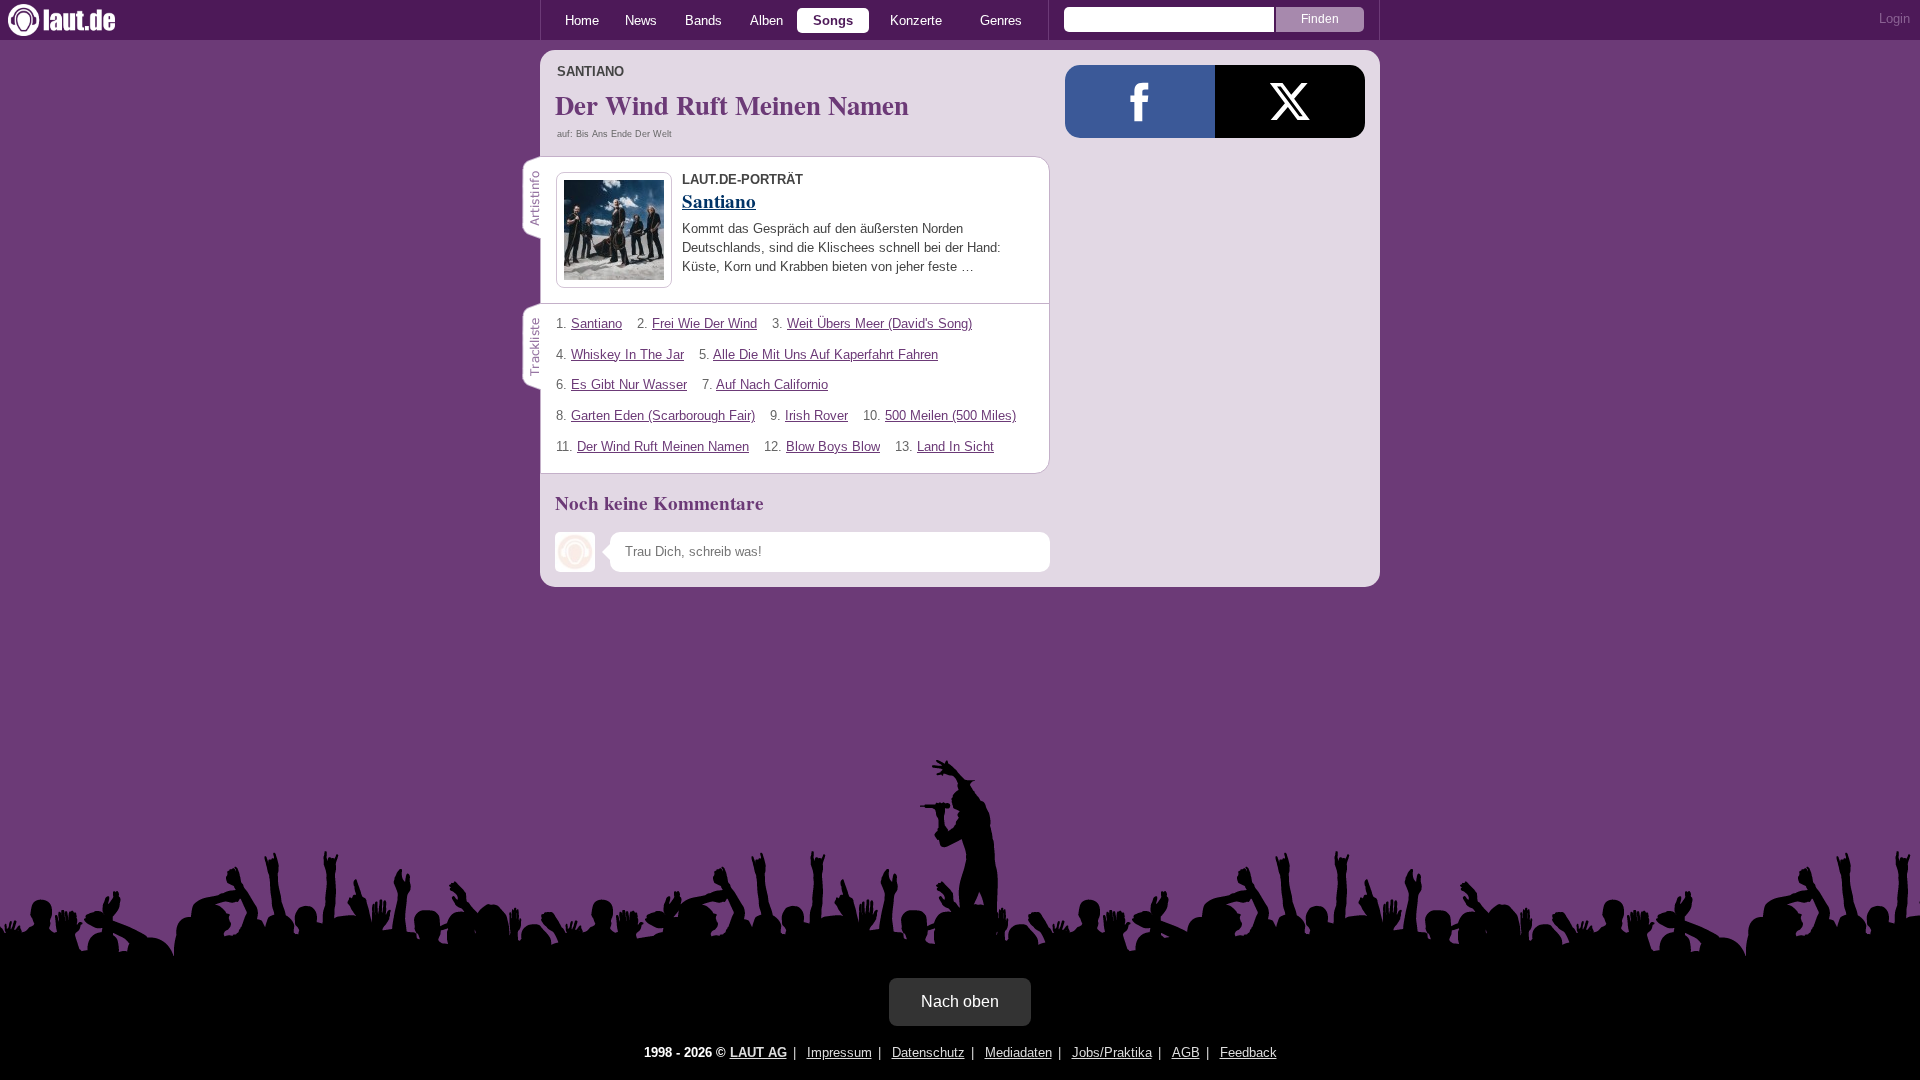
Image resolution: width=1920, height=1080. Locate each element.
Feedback (1248, 1052)
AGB (1186, 1052)
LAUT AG (758, 1052)
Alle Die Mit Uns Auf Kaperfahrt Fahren (825, 354)
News (641, 20)
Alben (766, 20)
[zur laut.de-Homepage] (80, 20)
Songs (833, 20)
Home (582, 20)
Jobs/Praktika (1112, 1052)
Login (1894, 18)
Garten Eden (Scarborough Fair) (663, 415)
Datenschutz (928, 1052)
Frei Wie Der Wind (704, 323)
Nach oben (960, 1001)
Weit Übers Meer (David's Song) (879, 323)
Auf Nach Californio (772, 384)
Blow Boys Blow (833, 446)
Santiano (596, 323)
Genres (1001, 20)
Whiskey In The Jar (627, 354)
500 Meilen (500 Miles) (950, 415)
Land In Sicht (955, 446)
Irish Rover (816, 415)
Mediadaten (1018, 1052)
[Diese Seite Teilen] (1140, 101)
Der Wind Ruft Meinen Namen (663, 446)
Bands (703, 20)
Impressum (839, 1052)
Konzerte (916, 20)
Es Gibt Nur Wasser (629, 384)
